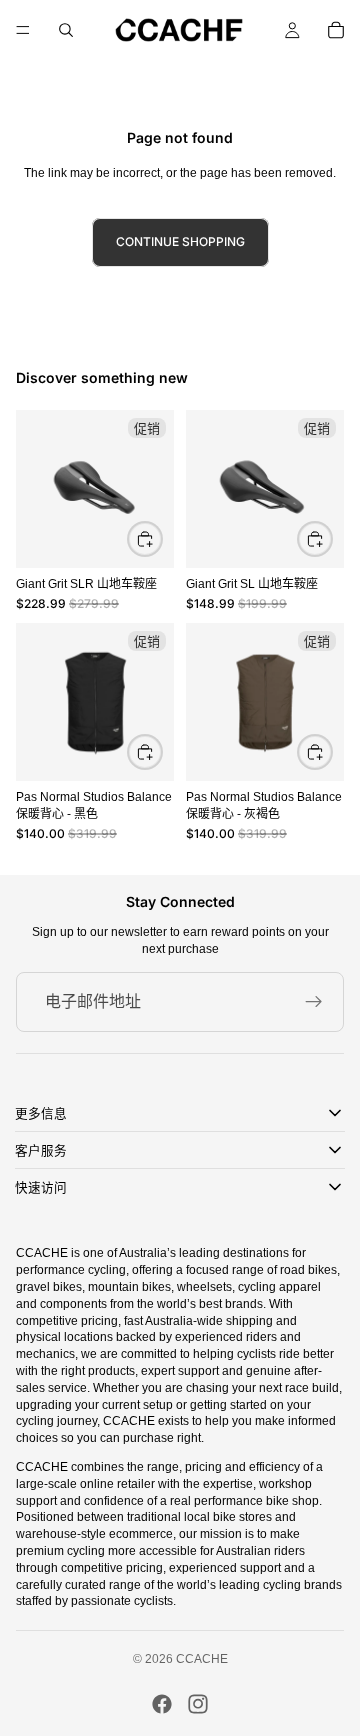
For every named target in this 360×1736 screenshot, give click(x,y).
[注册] (314, 1002)
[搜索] (66, 30)
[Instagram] (198, 1704)
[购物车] (336, 30)
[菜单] (23, 30)
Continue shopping (180, 241)
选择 (162, 750)
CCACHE (202, 1659)
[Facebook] (162, 1704)
